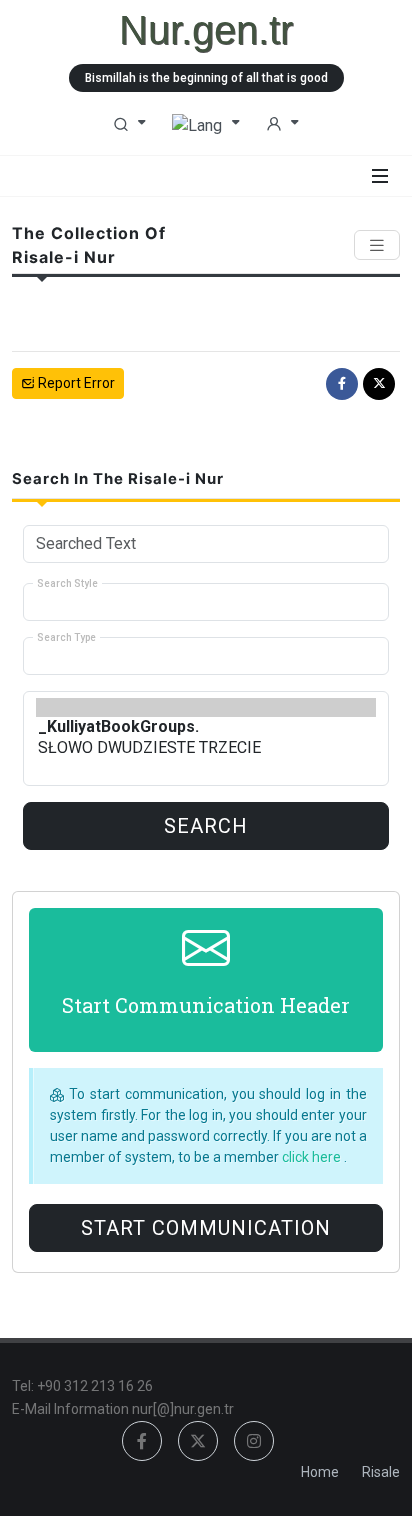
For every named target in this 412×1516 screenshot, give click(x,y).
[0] (206, 707)
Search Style (67, 583)
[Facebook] (342, 384)
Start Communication (206, 1228)
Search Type (66, 637)
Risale (381, 1472)
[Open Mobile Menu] (380, 176)
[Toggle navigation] (377, 245)
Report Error (75, 383)
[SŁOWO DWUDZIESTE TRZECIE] (206, 748)
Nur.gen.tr (206, 30)
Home (320, 1472)
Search (206, 826)
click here (313, 1157)
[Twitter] (379, 384)
